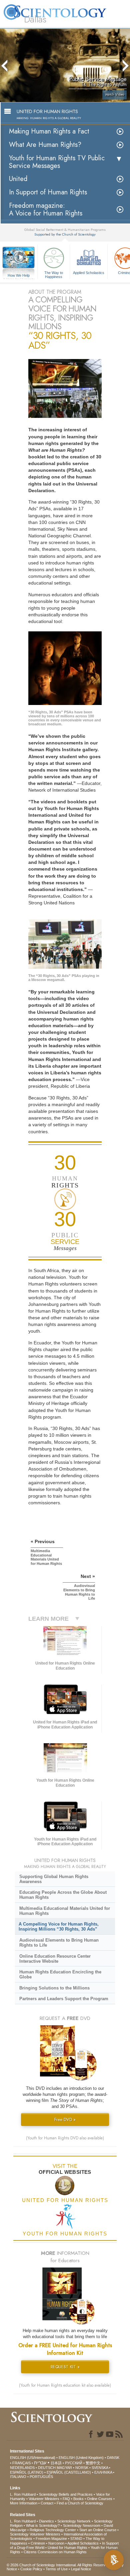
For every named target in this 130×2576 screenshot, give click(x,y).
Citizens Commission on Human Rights (55, 2552)
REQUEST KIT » (65, 2367)
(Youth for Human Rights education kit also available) (65, 2385)
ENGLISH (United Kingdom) (81, 2458)
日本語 (56, 2463)
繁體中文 (93, 2463)
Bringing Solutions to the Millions (54, 1988)
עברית (40, 2463)
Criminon (38, 2543)
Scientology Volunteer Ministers (35, 2534)
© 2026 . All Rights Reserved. (59, 2565)
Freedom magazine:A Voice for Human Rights (46, 209)
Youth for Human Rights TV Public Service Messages (57, 162)
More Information (24, 2503)
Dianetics (46, 2521)
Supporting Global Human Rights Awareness (54, 1879)
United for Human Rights (67, 2548)
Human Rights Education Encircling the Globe (60, 1974)
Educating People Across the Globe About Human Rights (63, 1895)
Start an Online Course (98, 2530)
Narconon (56, 2543)
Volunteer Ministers (44, 2499)
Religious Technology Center (53, 2530)
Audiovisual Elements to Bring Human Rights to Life (59, 1943)
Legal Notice (81, 2569)
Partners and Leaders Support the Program (64, 1999)
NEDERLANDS (22, 2468)
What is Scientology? (43, 2525)
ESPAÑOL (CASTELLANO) (69, 2472)
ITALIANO (18, 2477)
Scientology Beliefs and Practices (66, 2494)
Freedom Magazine (51, 2539)
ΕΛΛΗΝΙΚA (103, 2472)
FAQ (66, 2499)
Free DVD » (65, 2119)
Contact (47, 2503)
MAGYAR (64, 2468)
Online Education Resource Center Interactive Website (55, 1959)
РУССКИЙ (74, 2463)
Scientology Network (74, 2521)
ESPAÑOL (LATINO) (27, 2472)
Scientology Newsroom (82, 2525)
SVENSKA (100, 2468)
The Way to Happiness (54, 274)
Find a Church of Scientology (80, 2503)
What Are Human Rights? (45, 145)
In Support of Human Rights (48, 192)
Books (78, 2499)
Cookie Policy (31, 2569)
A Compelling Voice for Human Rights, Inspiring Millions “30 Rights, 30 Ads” (59, 1927)
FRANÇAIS (21, 2463)
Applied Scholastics (89, 273)
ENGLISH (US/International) (33, 2458)
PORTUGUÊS (41, 2477)
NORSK (82, 2468)
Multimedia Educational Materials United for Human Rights (65, 1911)
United (18, 179)
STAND (76, 2539)
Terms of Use (57, 2569)
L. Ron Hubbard (23, 2494)
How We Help (19, 276)
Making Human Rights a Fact (49, 131)
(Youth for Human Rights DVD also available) (65, 2138)
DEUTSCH (47, 2468)
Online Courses (100, 2499)
